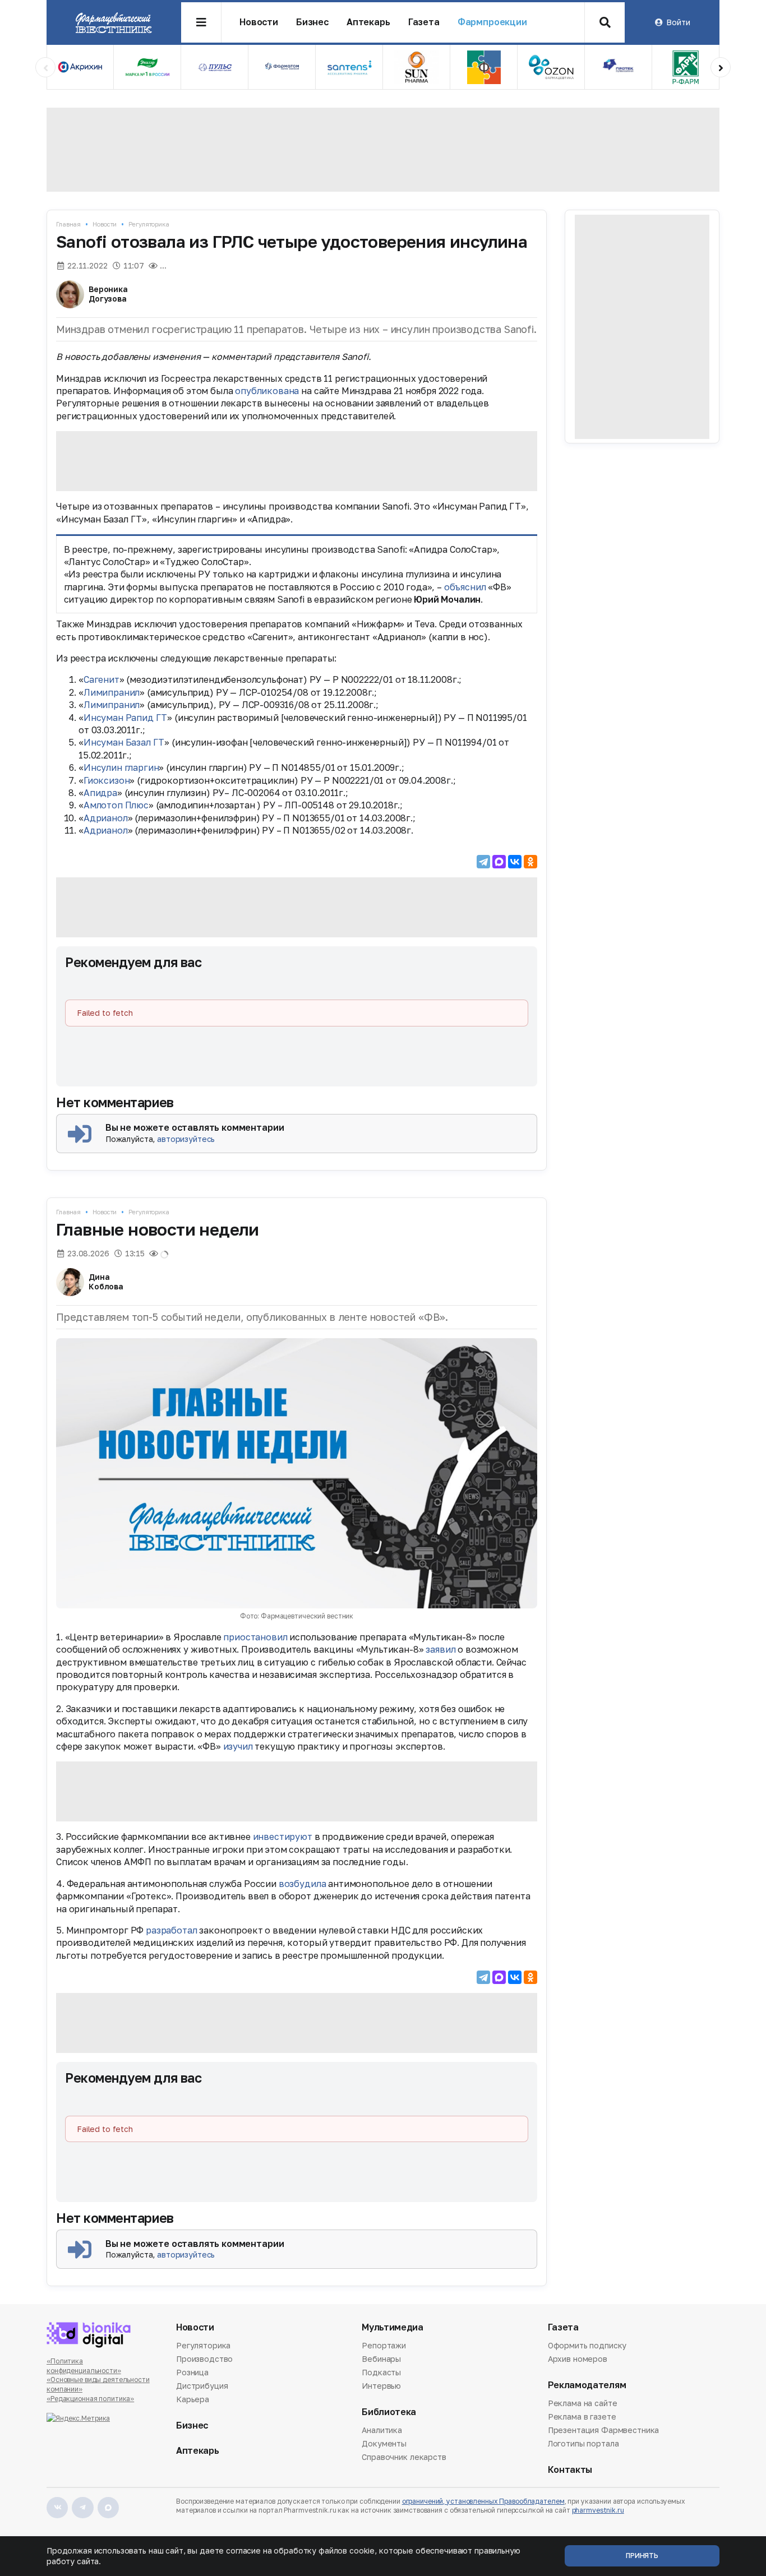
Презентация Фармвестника (604, 2430)
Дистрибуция (202, 2386)
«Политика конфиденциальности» (84, 2366)
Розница (192, 2372)
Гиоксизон (107, 780)
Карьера (193, 2399)
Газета (424, 22)
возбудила (303, 1884)
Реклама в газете (582, 2417)
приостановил (255, 1637)
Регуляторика (149, 224)
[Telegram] (483, 862)
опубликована (267, 391)
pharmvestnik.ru (598, 2510)
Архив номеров (578, 2359)
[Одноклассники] (530, 862)
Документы (384, 2443)
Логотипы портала (583, 2443)
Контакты (570, 2470)
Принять (642, 2556)
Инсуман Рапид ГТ (125, 718)
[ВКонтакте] (515, 862)
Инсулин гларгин (121, 767)
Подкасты (381, 2372)
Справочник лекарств (404, 2457)
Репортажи (384, 2346)
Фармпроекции (492, 22)
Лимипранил (112, 692)
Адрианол (106, 818)
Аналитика (382, 2431)
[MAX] (499, 862)
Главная (68, 224)
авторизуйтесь (186, 1139)
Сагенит (101, 679)
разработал (171, 1930)
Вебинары (381, 2359)
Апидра (100, 793)
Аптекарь (368, 22)
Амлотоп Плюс (116, 805)
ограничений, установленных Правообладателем (483, 2501)
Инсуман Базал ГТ (124, 742)
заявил (440, 1649)
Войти (678, 22)
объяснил (465, 587)
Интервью (381, 2386)
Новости (259, 22)
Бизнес (312, 22)
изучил (238, 1746)
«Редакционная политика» (90, 2399)
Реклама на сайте (583, 2404)
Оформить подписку (587, 2346)
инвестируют (283, 1837)
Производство (204, 2359)
